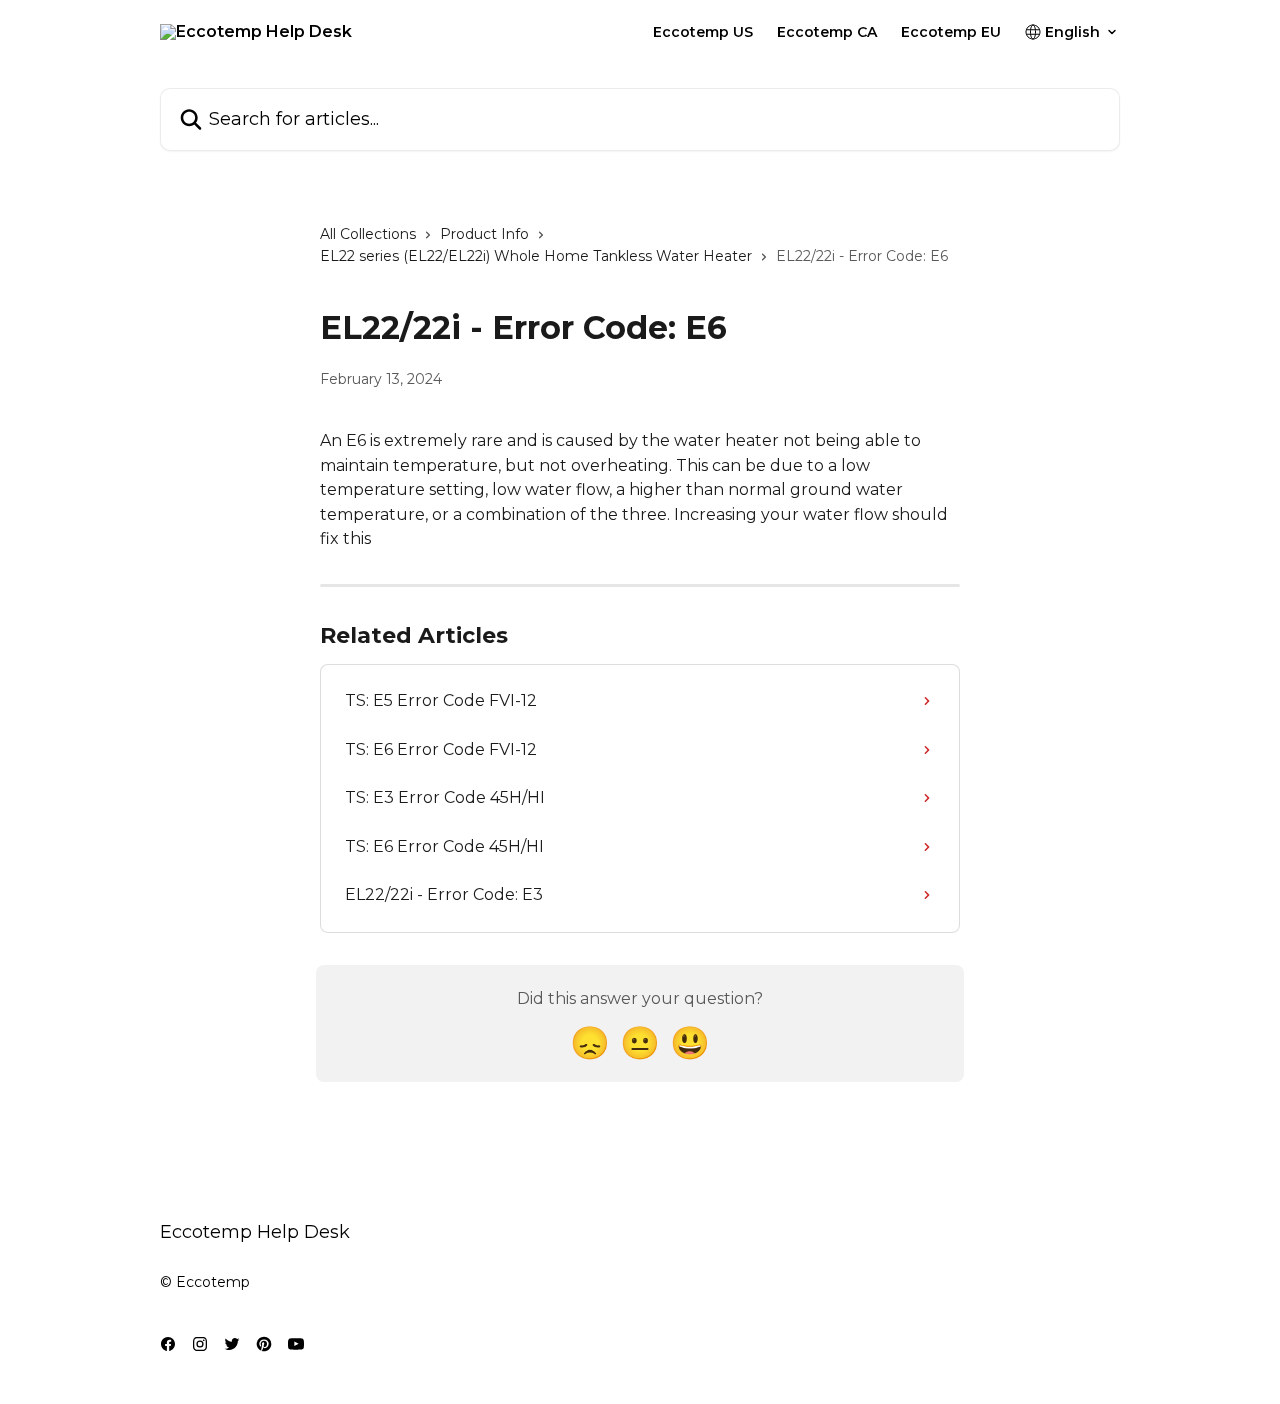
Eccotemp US (703, 32)
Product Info (484, 234)
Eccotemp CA (827, 32)
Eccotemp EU (951, 32)
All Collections (368, 234)
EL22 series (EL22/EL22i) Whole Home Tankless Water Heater (536, 256)
